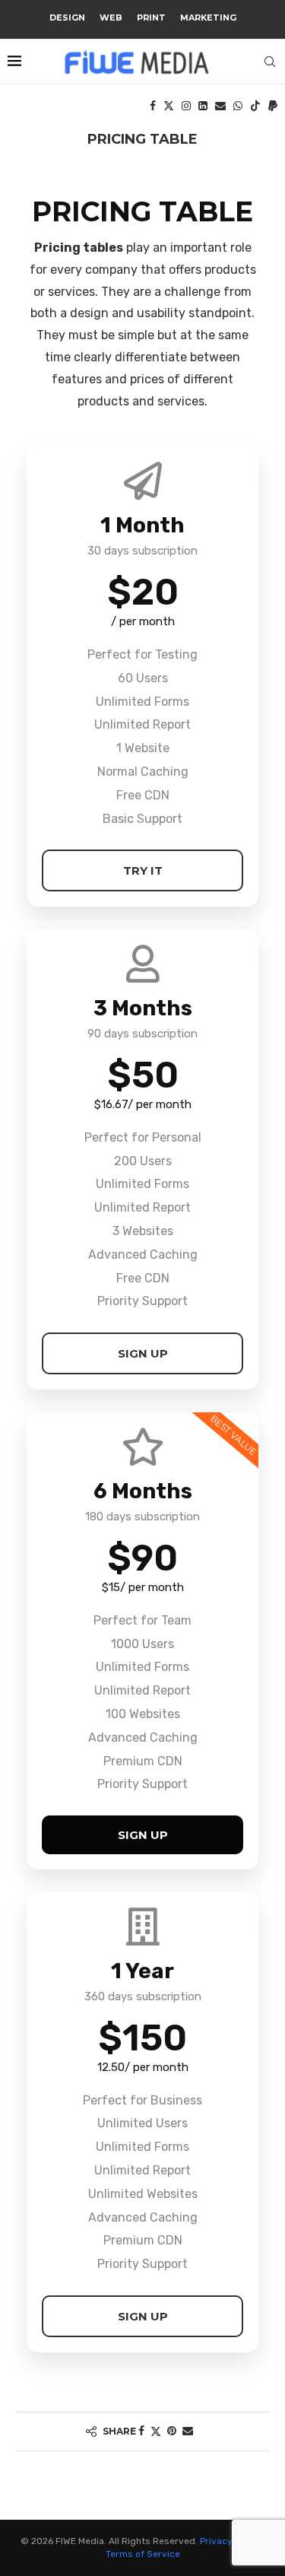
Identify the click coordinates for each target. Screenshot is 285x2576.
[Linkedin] (203, 106)
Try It (143, 870)
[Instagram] (186, 106)
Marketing (208, 17)
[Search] (270, 62)
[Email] (220, 106)
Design (67, 17)
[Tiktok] (255, 106)
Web (111, 17)
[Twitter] (169, 106)
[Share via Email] (188, 2431)
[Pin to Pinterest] (172, 2431)
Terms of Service (143, 2554)
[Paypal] (273, 106)
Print (151, 17)
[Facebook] (153, 106)
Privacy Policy (230, 2541)
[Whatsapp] (238, 106)
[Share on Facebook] (141, 2431)
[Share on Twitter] (156, 2431)
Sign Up (143, 1353)
